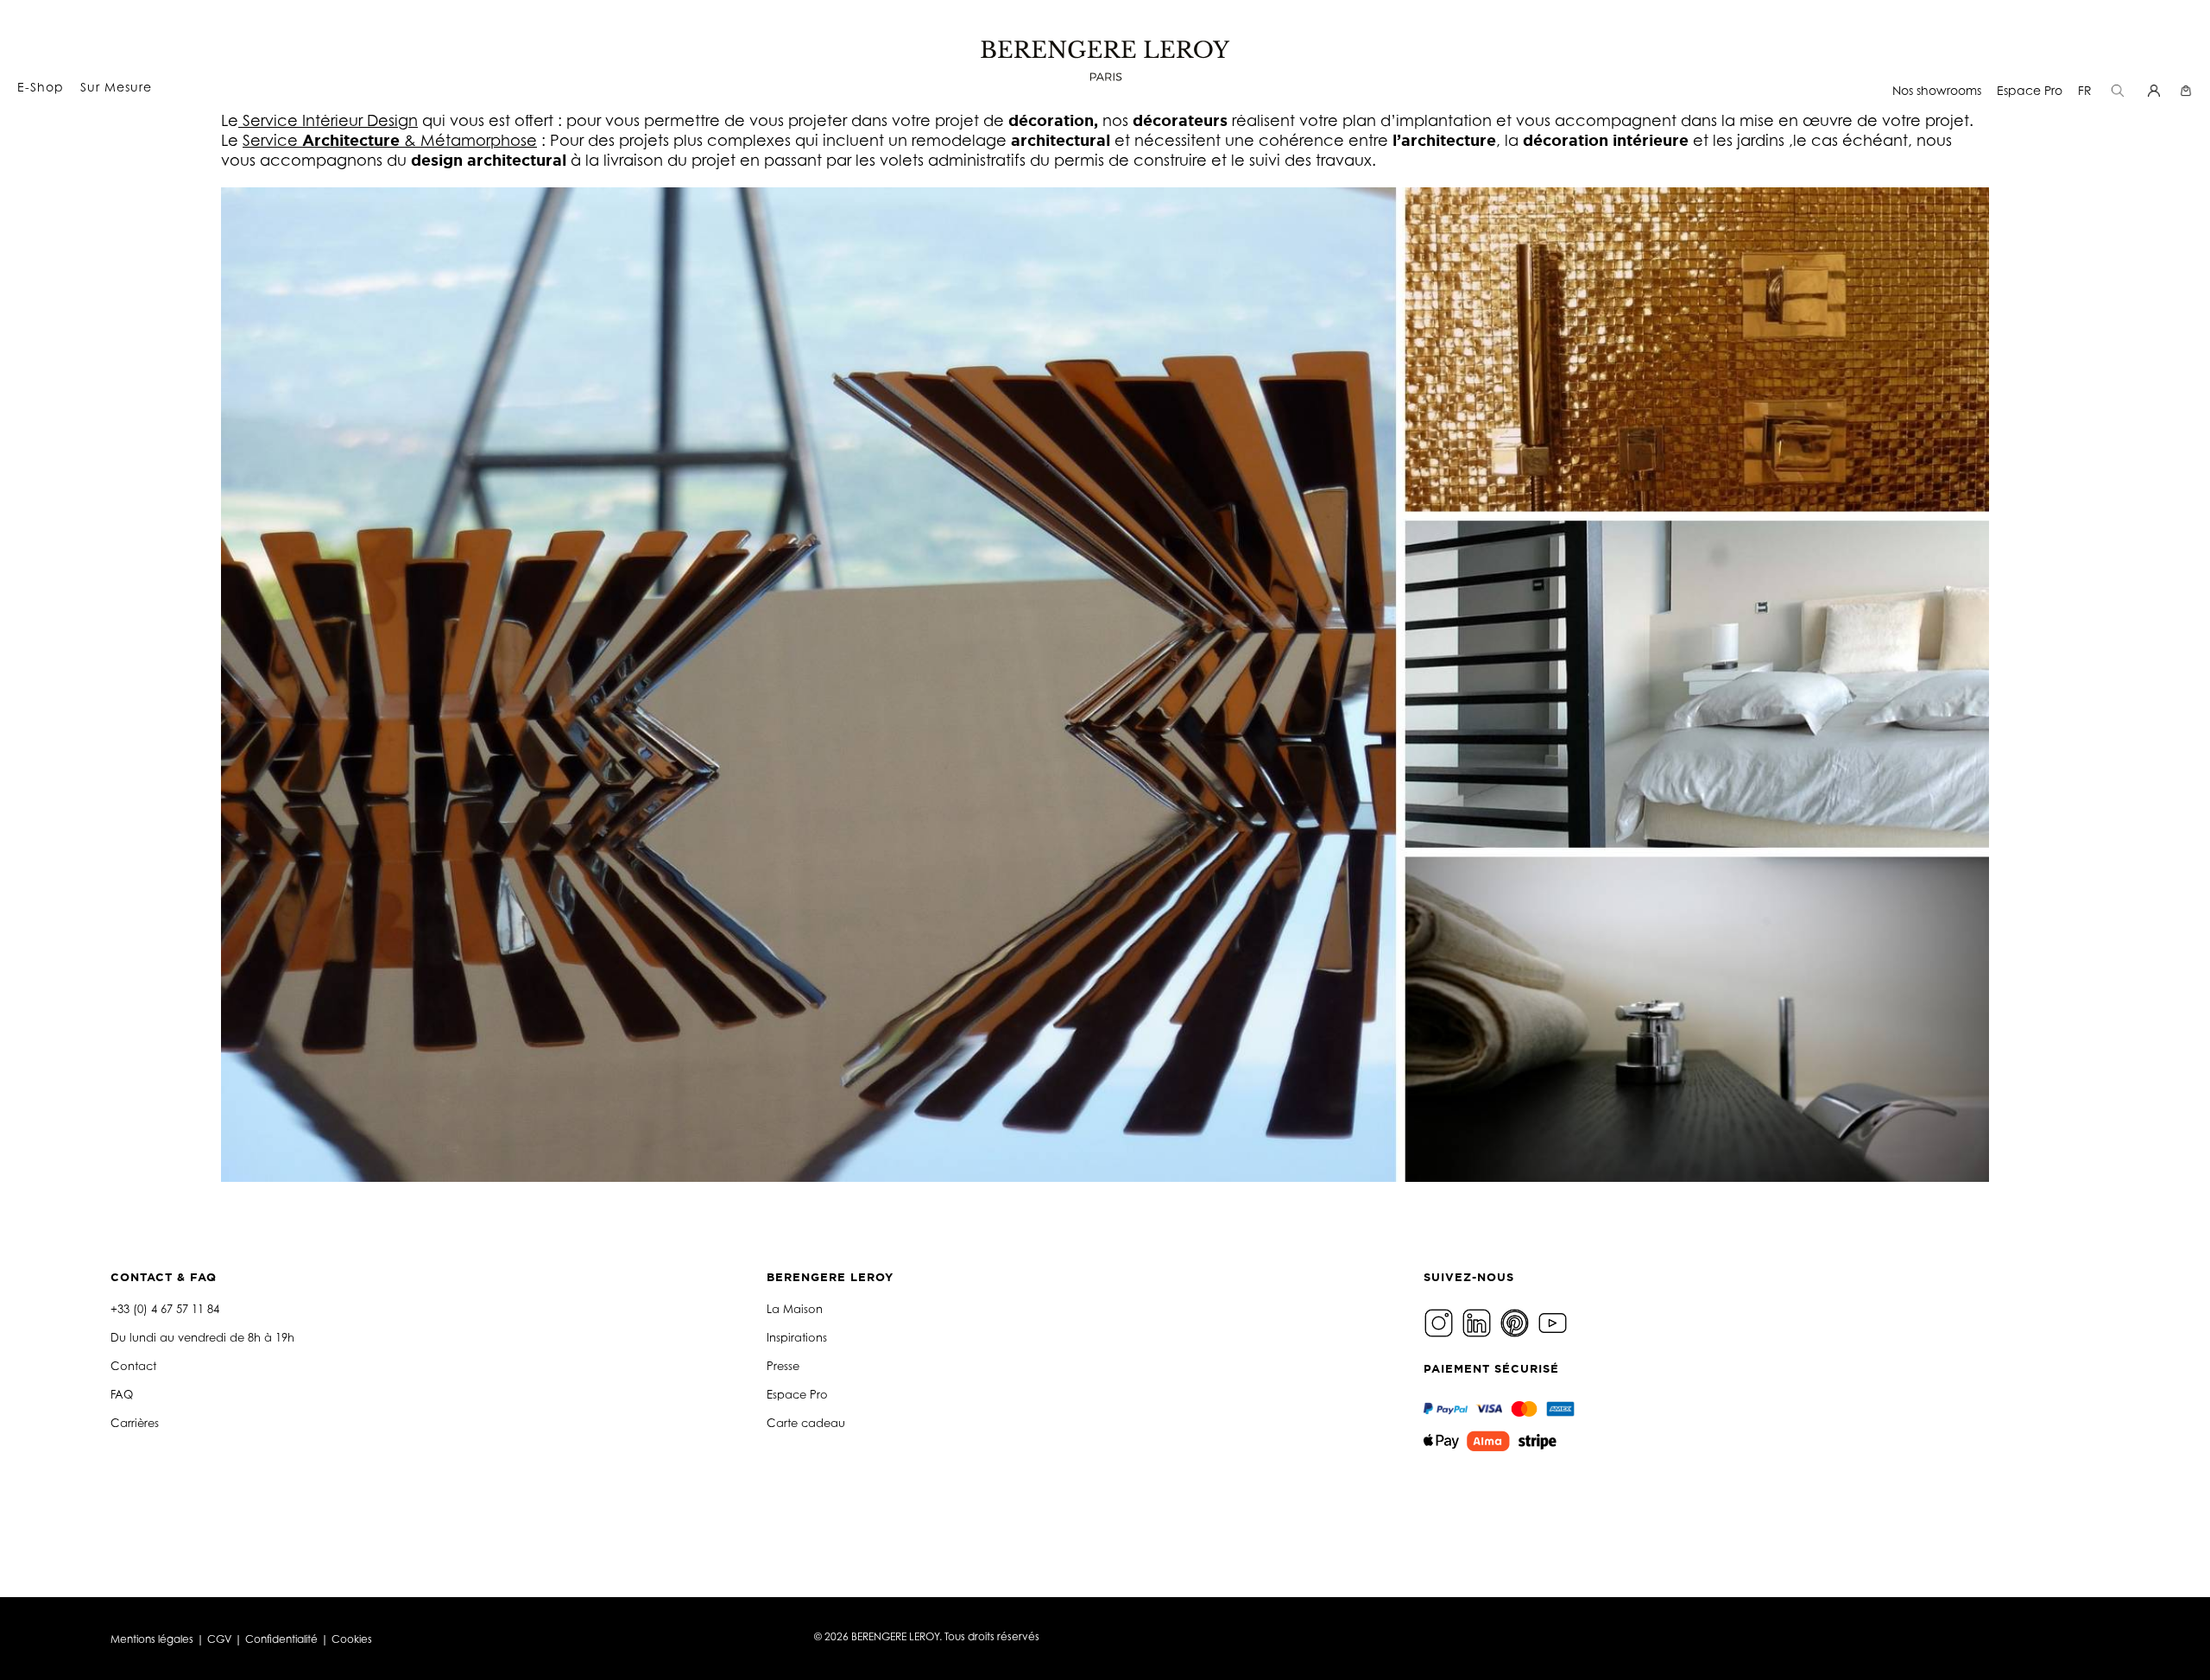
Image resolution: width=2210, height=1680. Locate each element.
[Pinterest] (1517, 1321)
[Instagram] (1441, 1321)
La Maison (795, 1309)
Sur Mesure (116, 87)
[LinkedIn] (1479, 1321)
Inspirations (797, 1337)
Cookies (352, 1639)
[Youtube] (1555, 1321)
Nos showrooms (1937, 90)
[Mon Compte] (2156, 90)
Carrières (135, 1423)
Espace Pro (2030, 90)
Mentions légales (152, 1639)
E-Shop (41, 87)
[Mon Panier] (2188, 90)
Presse (783, 1366)
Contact (133, 1366)
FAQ (122, 1394)
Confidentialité (281, 1639)
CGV (219, 1639)
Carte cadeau (806, 1423)
